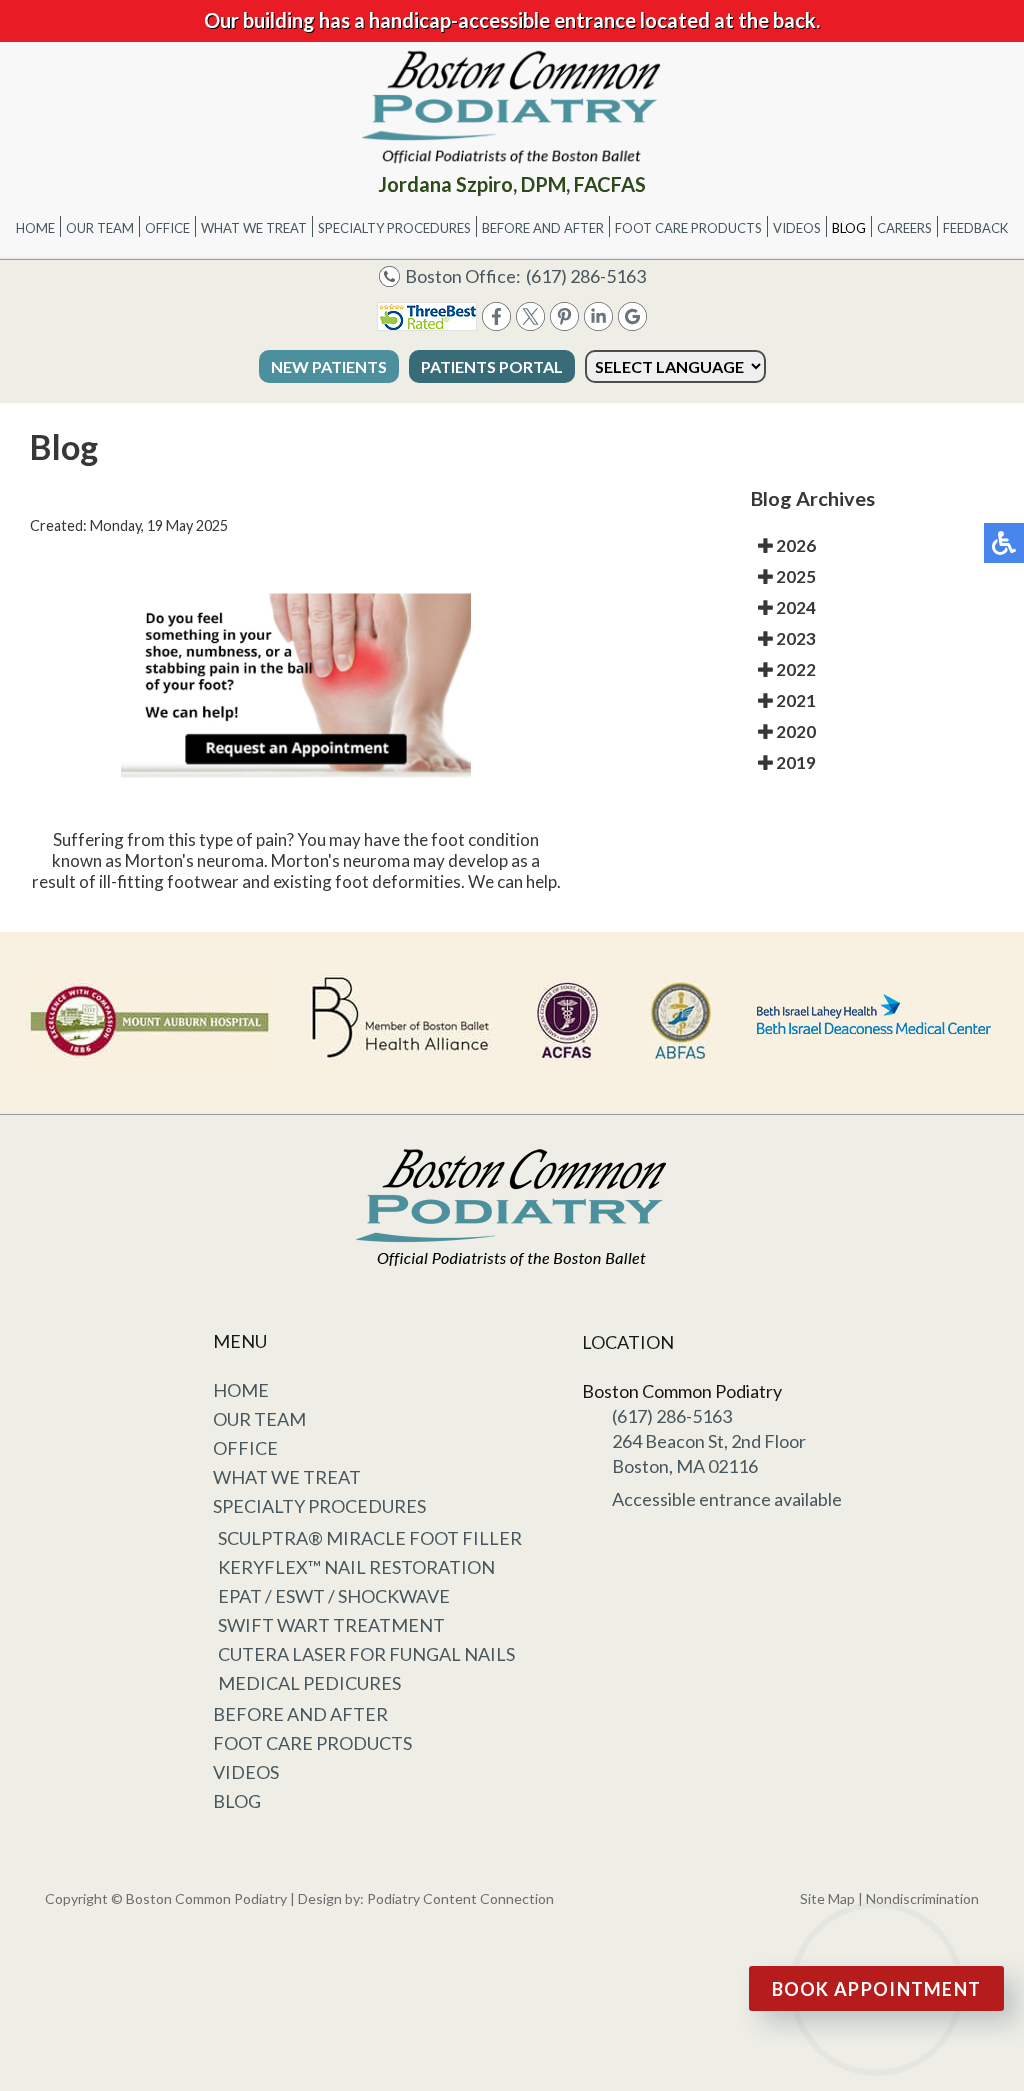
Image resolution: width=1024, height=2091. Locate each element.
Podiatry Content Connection (460, 1898)
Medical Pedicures (309, 1683)
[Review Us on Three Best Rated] (427, 324)
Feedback (975, 228)
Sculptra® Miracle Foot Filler (370, 1538)
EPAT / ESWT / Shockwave (334, 1596)
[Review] (632, 324)
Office (167, 228)
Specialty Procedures (394, 228)
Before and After (543, 228)
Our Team (100, 228)
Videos (797, 228)
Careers (904, 228)
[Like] (496, 324)
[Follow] (530, 324)
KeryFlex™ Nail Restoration (356, 1567)
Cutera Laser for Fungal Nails (366, 1654)
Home (35, 228)
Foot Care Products (688, 228)
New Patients (329, 366)
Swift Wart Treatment (331, 1625)
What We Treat (254, 228)
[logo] (512, 107)
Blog (849, 228)
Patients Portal (492, 366)
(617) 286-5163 (586, 276)
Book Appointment (877, 1989)
